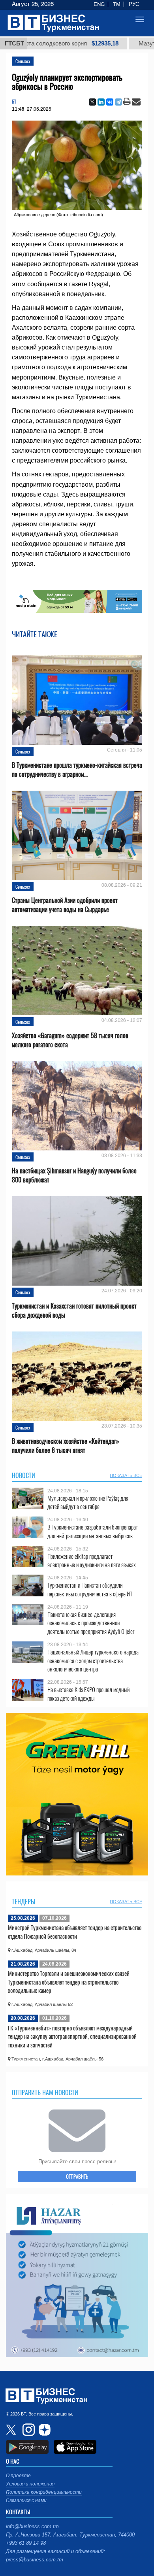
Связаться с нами (26, 2500)
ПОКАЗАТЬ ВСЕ (126, 1475)
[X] (92, 102)
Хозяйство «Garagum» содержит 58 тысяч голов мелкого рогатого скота (70, 1040)
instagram (28, 2430)
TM (117, 4)
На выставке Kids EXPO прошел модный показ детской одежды (88, 1694)
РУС (134, 4)
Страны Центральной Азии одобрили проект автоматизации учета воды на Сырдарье (65, 905)
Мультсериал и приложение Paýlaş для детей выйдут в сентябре (88, 1502)
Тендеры (24, 1902)
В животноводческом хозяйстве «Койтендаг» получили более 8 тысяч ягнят (66, 1446)
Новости (23, 1475)
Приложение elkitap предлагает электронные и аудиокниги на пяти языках (92, 1561)
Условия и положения (30, 2484)
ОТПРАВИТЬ (77, 2176)
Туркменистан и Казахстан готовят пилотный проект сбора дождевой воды (74, 1311)
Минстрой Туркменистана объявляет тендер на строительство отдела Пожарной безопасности (75, 1932)
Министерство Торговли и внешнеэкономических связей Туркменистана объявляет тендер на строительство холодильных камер (69, 1982)
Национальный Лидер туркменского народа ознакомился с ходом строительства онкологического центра (93, 1661)
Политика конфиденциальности (44, 2492)
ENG (99, 4)
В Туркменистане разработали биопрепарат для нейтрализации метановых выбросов (93, 1531)
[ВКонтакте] (110, 102)
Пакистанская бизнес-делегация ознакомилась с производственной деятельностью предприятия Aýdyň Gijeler (91, 1623)
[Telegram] (118, 102)
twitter (12, 2430)
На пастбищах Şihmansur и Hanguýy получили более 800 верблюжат (74, 1175)
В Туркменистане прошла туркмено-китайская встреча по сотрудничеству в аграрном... (77, 770)
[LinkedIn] (101, 102)
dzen (43, 2430)
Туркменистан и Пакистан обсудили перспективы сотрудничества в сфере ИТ (90, 1589)
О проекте (18, 2476)
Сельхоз (23, 61)
